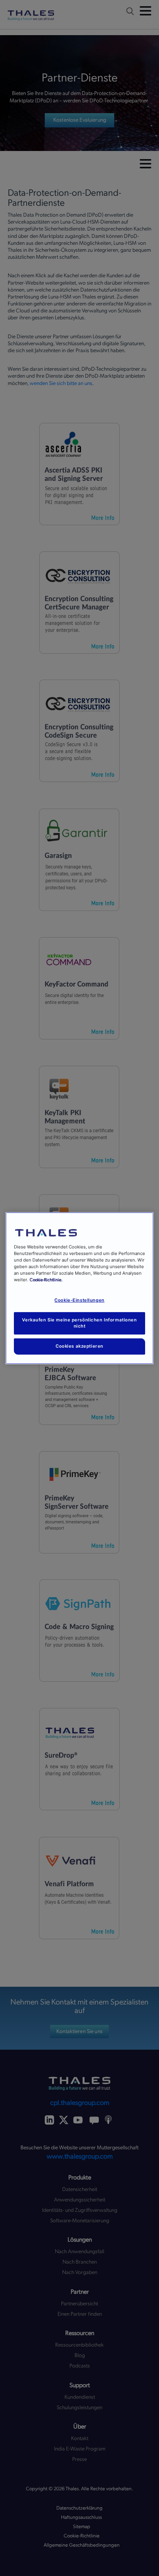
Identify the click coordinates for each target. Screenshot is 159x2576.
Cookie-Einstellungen (79, 1300)
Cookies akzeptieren (79, 1346)
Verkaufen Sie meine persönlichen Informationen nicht (79, 1323)
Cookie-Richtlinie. (46, 1280)
